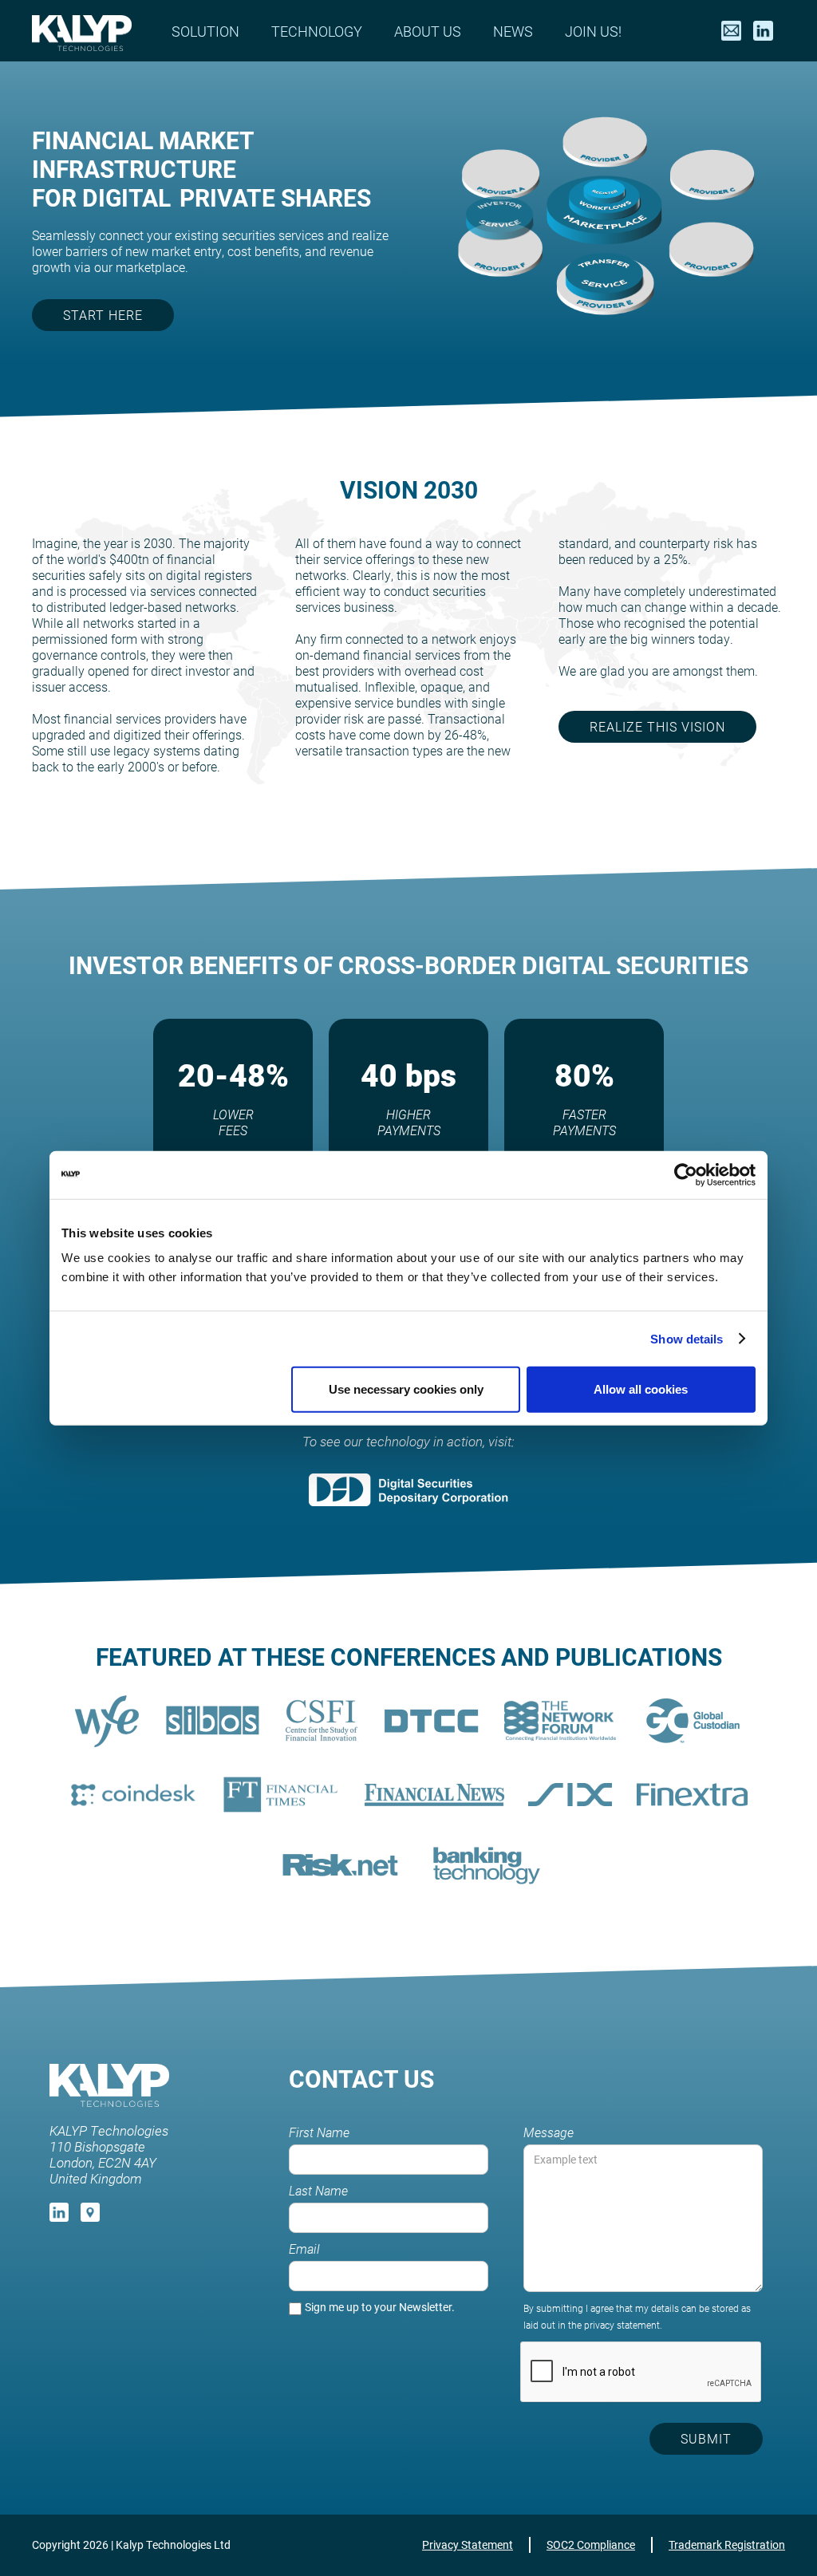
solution (205, 31)
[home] (82, 31)
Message (549, 2132)
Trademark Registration (727, 2544)
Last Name (318, 2191)
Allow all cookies (641, 1389)
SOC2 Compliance (591, 2544)
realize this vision (657, 726)
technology (317, 31)
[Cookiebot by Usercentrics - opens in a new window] (686, 1174)
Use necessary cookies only (406, 1389)
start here (103, 315)
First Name (319, 2132)
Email (304, 2249)
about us (428, 31)
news (513, 31)
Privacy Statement (468, 2544)
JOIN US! (593, 31)
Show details (687, 1338)
